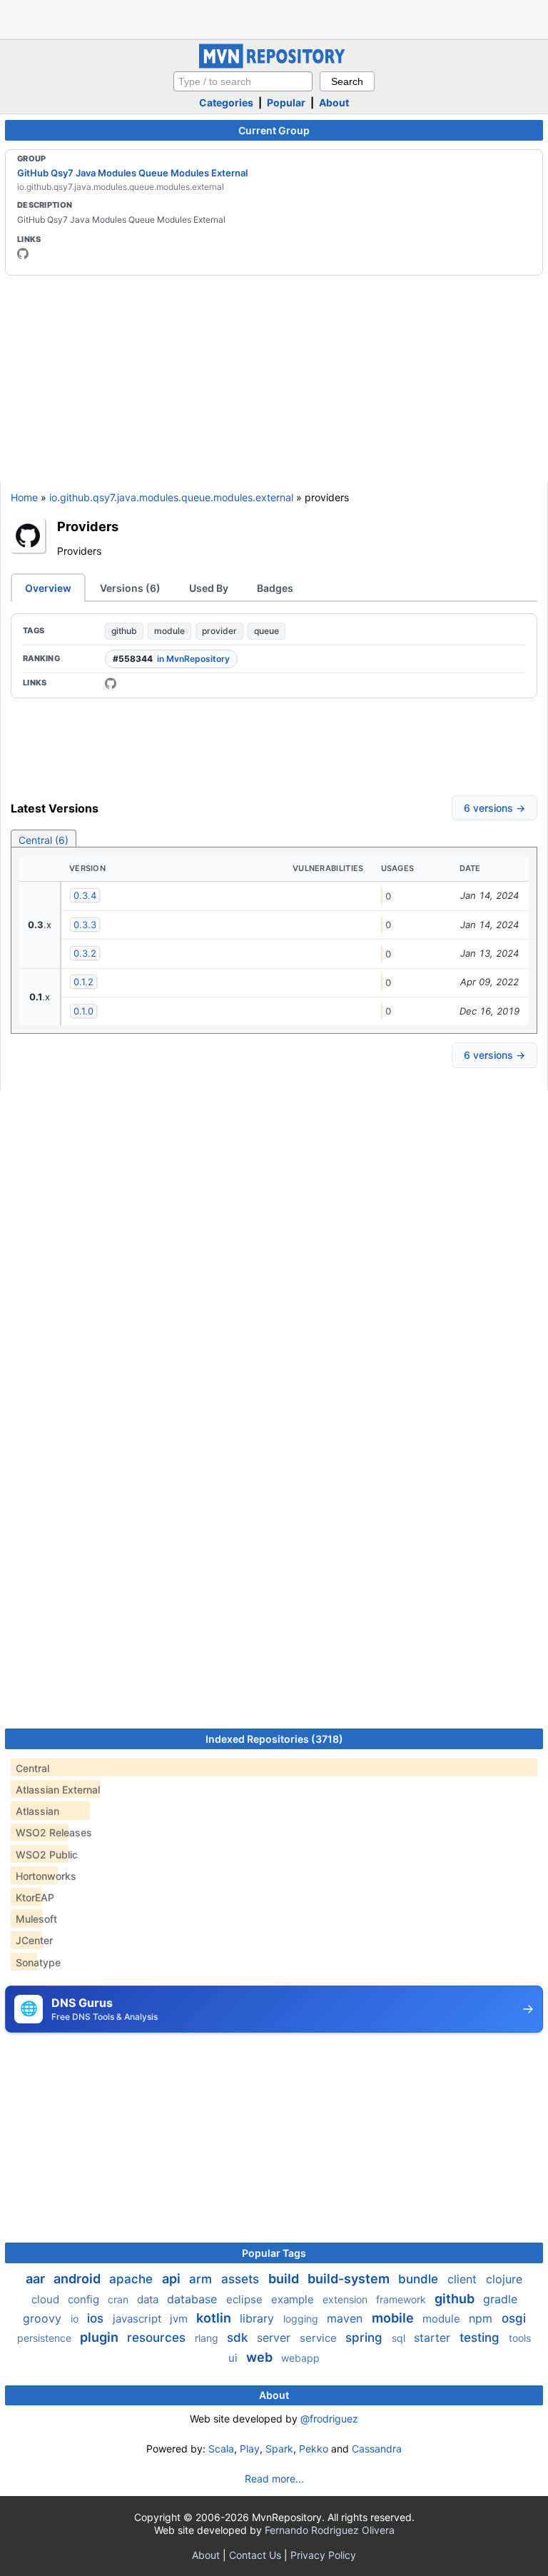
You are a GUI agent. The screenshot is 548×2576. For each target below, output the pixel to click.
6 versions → (494, 808)
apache (133, 2279)
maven (346, 2318)
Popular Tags (274, 2253)
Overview (48, 588)
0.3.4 (85, 895)
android (78, 2279)
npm (482, 2318)
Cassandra (377, 2449)
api (173, 2279)
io (76, 2319)
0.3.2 (85, 953)
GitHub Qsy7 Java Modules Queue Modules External (132, 173)
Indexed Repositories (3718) (274, 1739)
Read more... (274, 2479)
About (334, 102)
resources (158, 2338)
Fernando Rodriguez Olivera (330, 2530)
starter (434, 2338)
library (259, 2318)
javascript (138, 2319)
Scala (221, 2449)
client (464, 2279)
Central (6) (44, 840)
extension (346, 2299)
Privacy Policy (323, 2555)
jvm (180, 2319)
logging (302, 2319)
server (275, 2338)
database (194, 2299)
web (261, 2357)
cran (120, 2299)
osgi (514, 2318)
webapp (300, 2358)
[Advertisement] (274, 18)
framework (402, 2299)
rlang (208, 2338)
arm (202, 2279)
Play (250, 2449)
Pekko (314, 2449)
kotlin (215, 2318)
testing (481, 2338)
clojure (504, 2279)
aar (37, 2279)
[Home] (274, 65)
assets (242, 2279)
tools (520, 2338)
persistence (46, 2338)
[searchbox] (243, 81)
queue (267, 631)
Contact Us (255, 2555)
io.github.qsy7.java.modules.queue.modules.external (171, 497)
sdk (239, 2338)
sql (400, 2338)
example (294, 2299)
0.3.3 (85, 925)
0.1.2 (83, 982)
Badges (275, 588)
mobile (394, 2318)
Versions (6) (130, 588)
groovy (44, 2318)
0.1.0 (83, 1011)
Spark (279, 2449)
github (124, 631)
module (169, 631)
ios (97, 2318)
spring (366, 2338)
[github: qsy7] (23, 253)
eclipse (246, 2299)
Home (24, 497)
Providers (88, 526)
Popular (286, 102)
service (320, 2338)
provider (219, 631)
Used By (209, 588)
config (85, 2299)
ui (234, 2358)
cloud (47, 2299)
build (285, 2279)
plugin (101, 2337)
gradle (500, 2299)
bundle (420, 2279)
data (149, 2299)
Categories (226, 102)
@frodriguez (329, 2419)
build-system (350, 2279)
